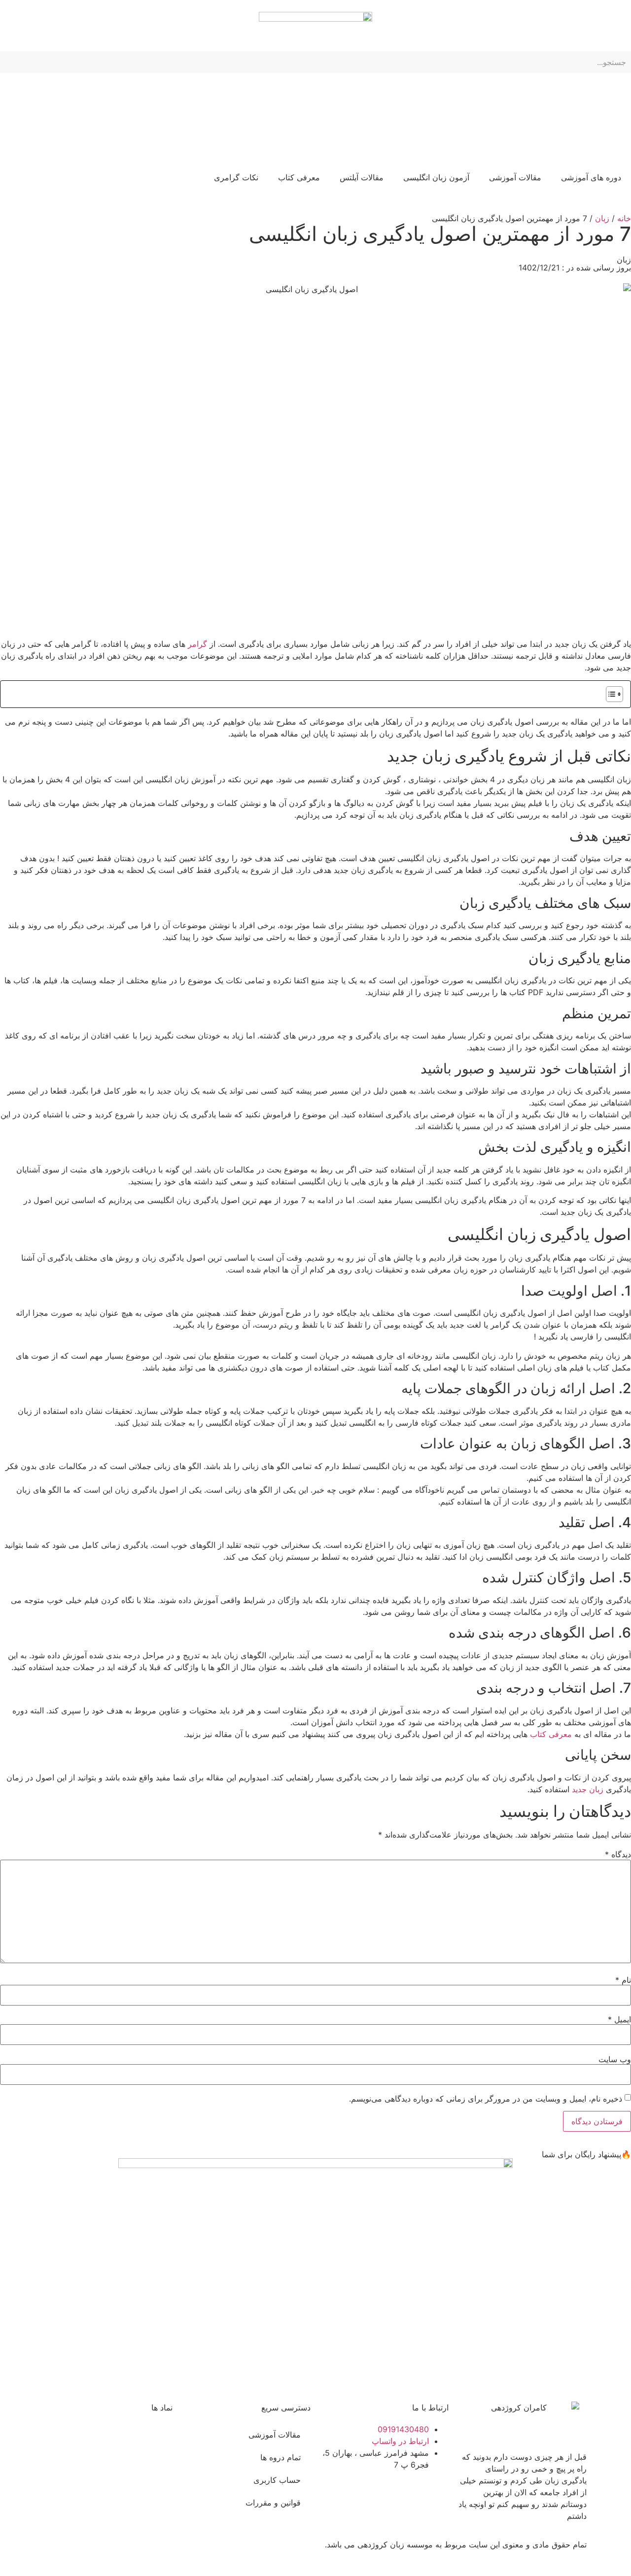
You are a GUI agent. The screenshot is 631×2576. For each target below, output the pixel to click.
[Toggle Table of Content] (610, 694)
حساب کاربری (277, 2480)
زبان (602, 218)
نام (623, 1980)
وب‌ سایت (615, 2059)
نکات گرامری (236, 177)
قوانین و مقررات (273, 2503)
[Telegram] (244, 2551)
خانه (624, 218)
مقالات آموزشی (515, 177)
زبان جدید (588, 1789)
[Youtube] (271, 2551)
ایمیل (619, 2019)
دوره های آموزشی (591, 177)
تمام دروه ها (280, 2457)
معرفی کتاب (299, 177)
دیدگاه (618, 1854)
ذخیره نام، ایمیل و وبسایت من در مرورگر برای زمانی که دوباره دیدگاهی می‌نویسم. (486, 2099)
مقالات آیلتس (362, 177)
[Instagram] (298, 2551)
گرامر (197, 644)
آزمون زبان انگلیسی (436, 177)
